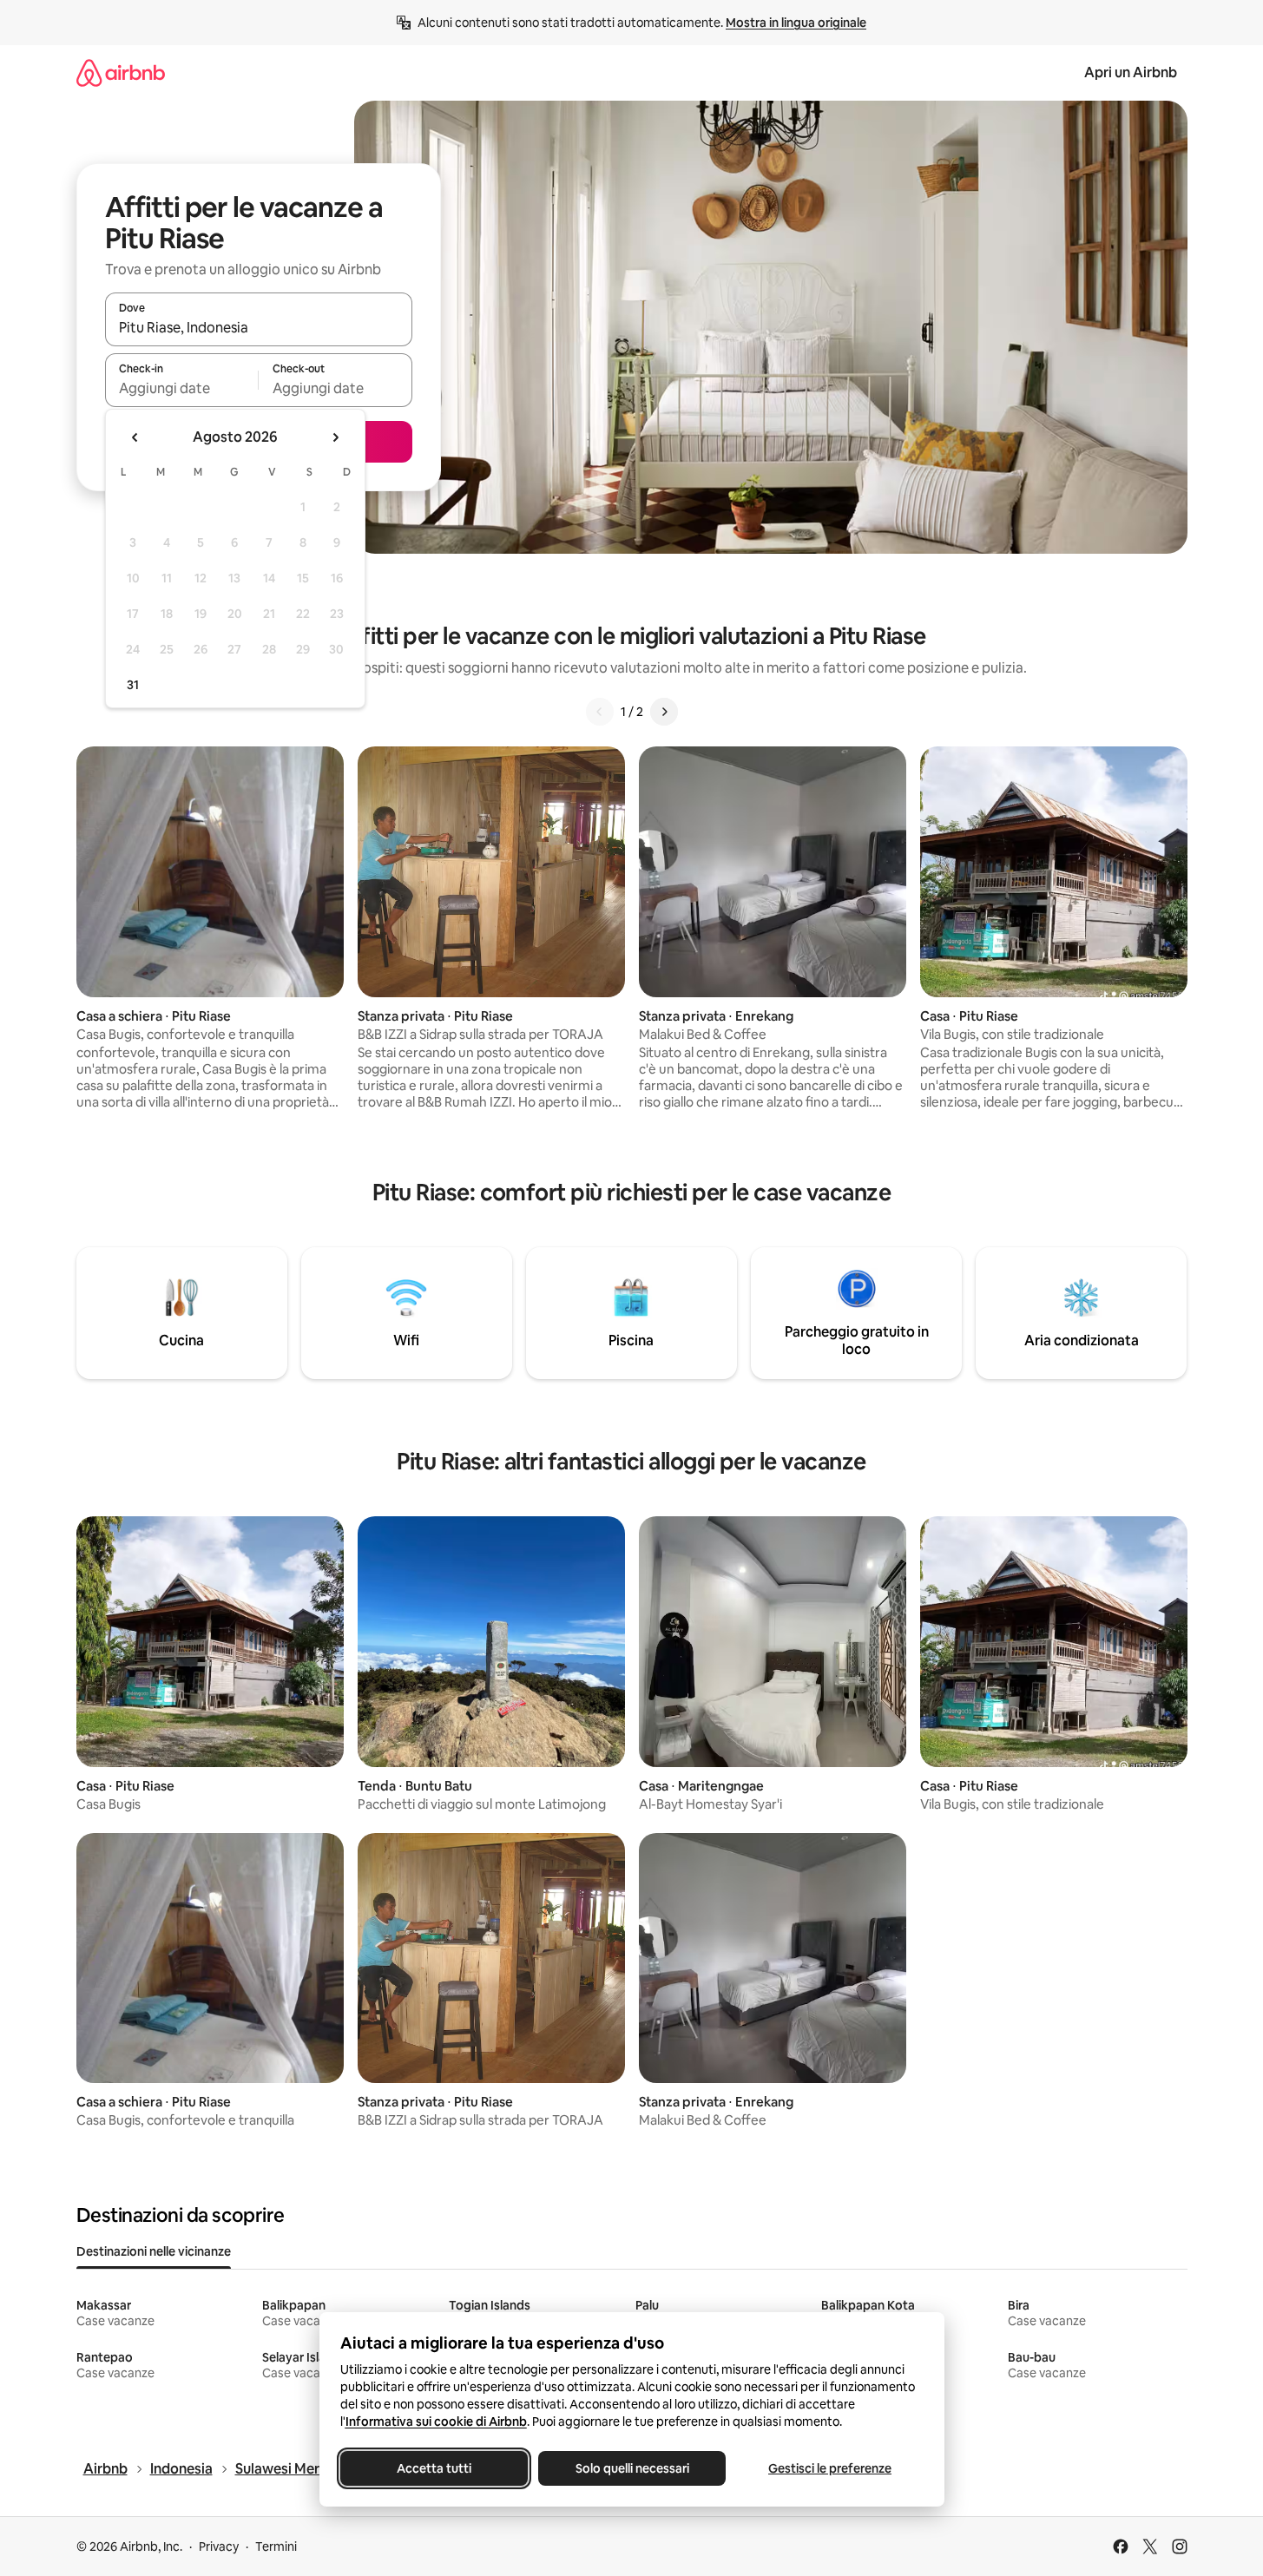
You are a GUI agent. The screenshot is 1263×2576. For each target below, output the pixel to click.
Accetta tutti (434, 2468)
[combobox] (259, 327)
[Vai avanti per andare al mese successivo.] (335, 437)
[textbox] (182, 388)
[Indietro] (600, 712)
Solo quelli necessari (631, 2468)
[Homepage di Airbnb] (121, 72)
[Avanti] (664, 712)
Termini (276, 2546)
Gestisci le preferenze (830, 2468)
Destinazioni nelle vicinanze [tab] (154, 2251)
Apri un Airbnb (1131, 72)
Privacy (219, 2546)
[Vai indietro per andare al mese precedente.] (135, 437)
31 (133, 685)
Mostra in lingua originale (796, 23)
